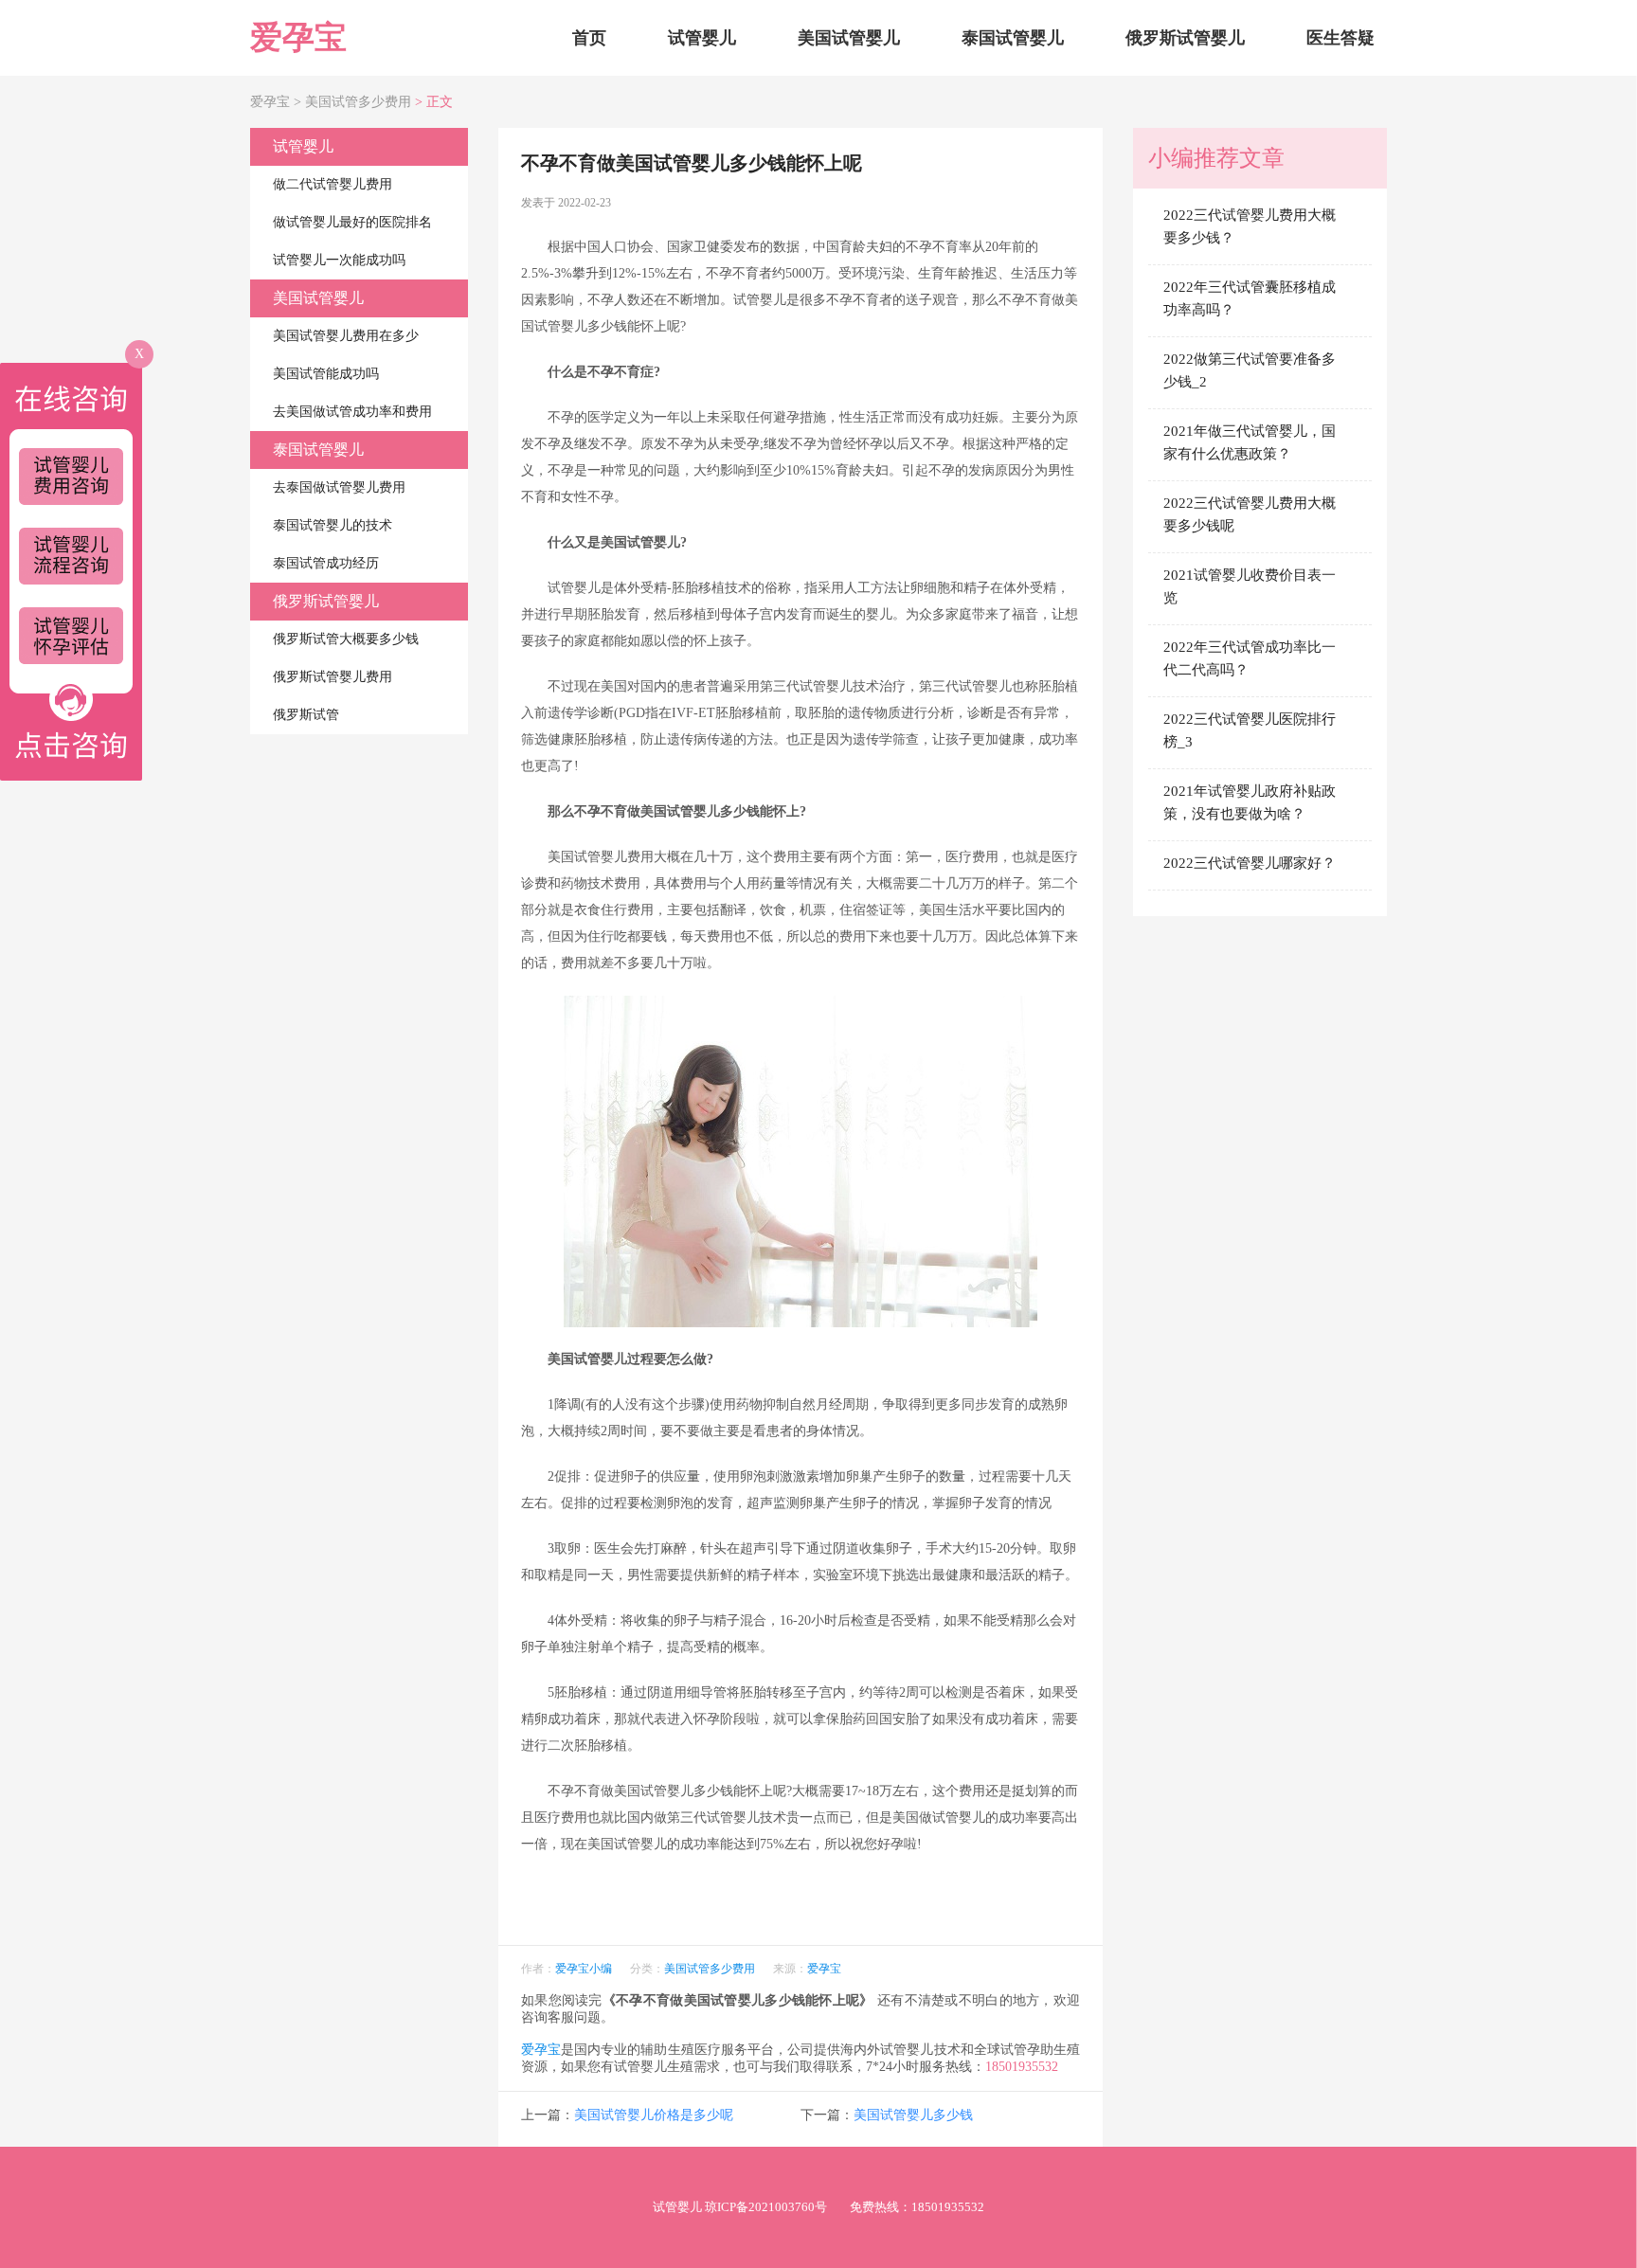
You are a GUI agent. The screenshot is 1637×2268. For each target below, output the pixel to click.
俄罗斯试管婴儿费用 (333, 677)
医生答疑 (1340, 38)
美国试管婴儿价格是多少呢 (654, 2115)
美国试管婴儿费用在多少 (346, 336)
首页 (589, 38)
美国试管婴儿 (849, 38)
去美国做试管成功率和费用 (352, 412)
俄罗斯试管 (306, 715)
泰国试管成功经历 (326, 563)
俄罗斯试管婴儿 (1185, 38)
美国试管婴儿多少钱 (913, 2115)
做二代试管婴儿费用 (333, 184)
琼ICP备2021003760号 (766, 2207)
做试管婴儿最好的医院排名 (352, 222)
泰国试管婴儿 (1013, 38)
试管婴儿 (702, 38)
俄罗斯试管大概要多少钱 (346, 639)
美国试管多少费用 (358, 102)
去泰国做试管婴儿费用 (339, 487)
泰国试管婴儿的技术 (333, 525)
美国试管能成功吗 (326, 374)
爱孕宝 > (278, 102)
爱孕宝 (298, 37)
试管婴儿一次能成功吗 (339, 260)
